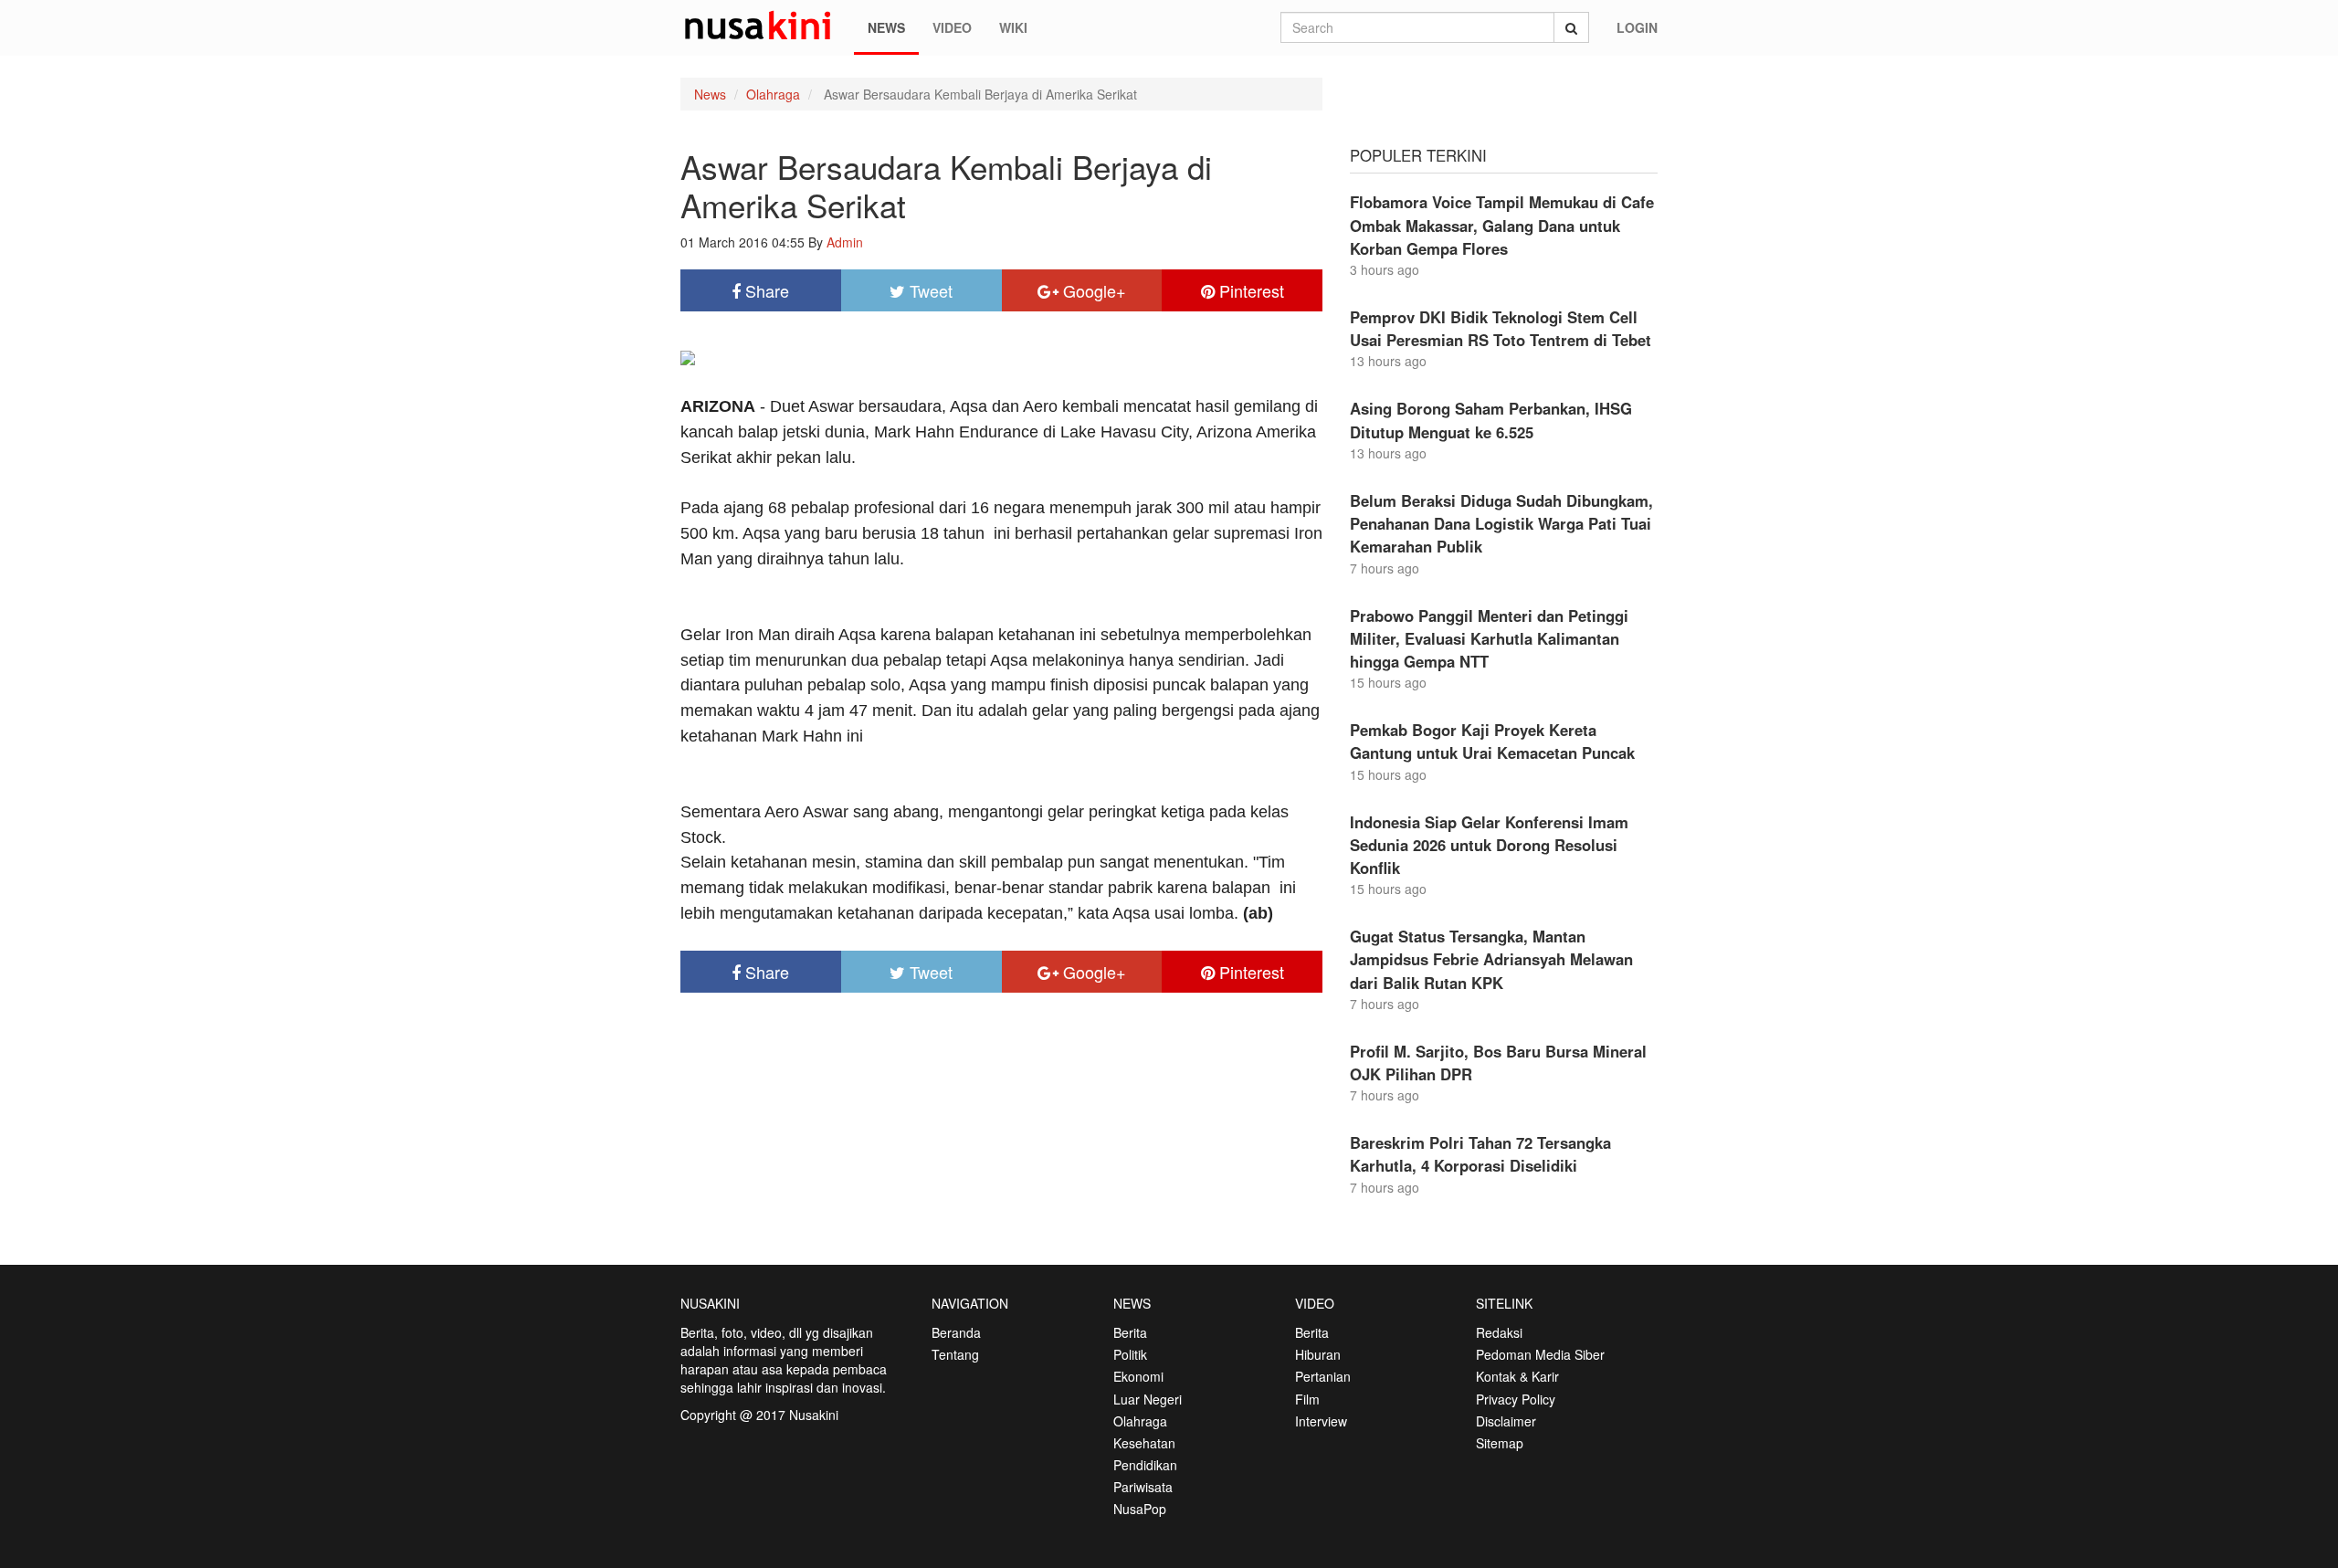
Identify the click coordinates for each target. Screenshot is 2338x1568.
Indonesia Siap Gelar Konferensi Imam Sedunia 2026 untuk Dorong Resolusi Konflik (1489, 845)
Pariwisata (1143, 1487)
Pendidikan (1145, 1465)
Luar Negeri (1148, 1399)
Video (952, 27)
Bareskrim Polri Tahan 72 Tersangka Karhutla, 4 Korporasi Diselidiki (1480, 1154)
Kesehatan (1144, 1443)
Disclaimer (1506, 1421)
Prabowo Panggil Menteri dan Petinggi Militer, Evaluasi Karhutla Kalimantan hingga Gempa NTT (1489, 638)
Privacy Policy (1516, 1399)
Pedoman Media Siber (1540, 1354)
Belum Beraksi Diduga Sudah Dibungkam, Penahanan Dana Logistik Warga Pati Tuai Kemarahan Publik (1501, 523)
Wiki (1013, 27)
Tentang (955, 1354)
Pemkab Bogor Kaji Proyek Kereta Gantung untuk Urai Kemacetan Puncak (1492, 741)
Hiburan (1318, 1354)
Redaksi (1499, 1332)
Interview (1321, 1421)
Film (1307, 1399)
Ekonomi (1138, 1376)
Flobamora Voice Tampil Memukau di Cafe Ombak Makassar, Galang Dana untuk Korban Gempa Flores (1502, 225)
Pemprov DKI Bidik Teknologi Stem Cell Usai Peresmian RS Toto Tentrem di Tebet (1501, 328)
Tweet (929, 290)
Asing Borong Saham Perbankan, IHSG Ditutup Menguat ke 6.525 (1491, 420)
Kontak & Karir (1517, 1376)
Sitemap (1500, 1443)
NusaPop (1140, 1509)
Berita (1130, 1332)
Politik (1130, 1354)
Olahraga (773, 94)
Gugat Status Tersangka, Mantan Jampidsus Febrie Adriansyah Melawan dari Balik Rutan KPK (1491, 959)
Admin (845, 242)
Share (765, 290)
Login (1637, 27)
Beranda (956, 1332)
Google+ (1092, 290)
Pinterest (1249, 290)
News (886, 27)
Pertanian (1323, 1376)
